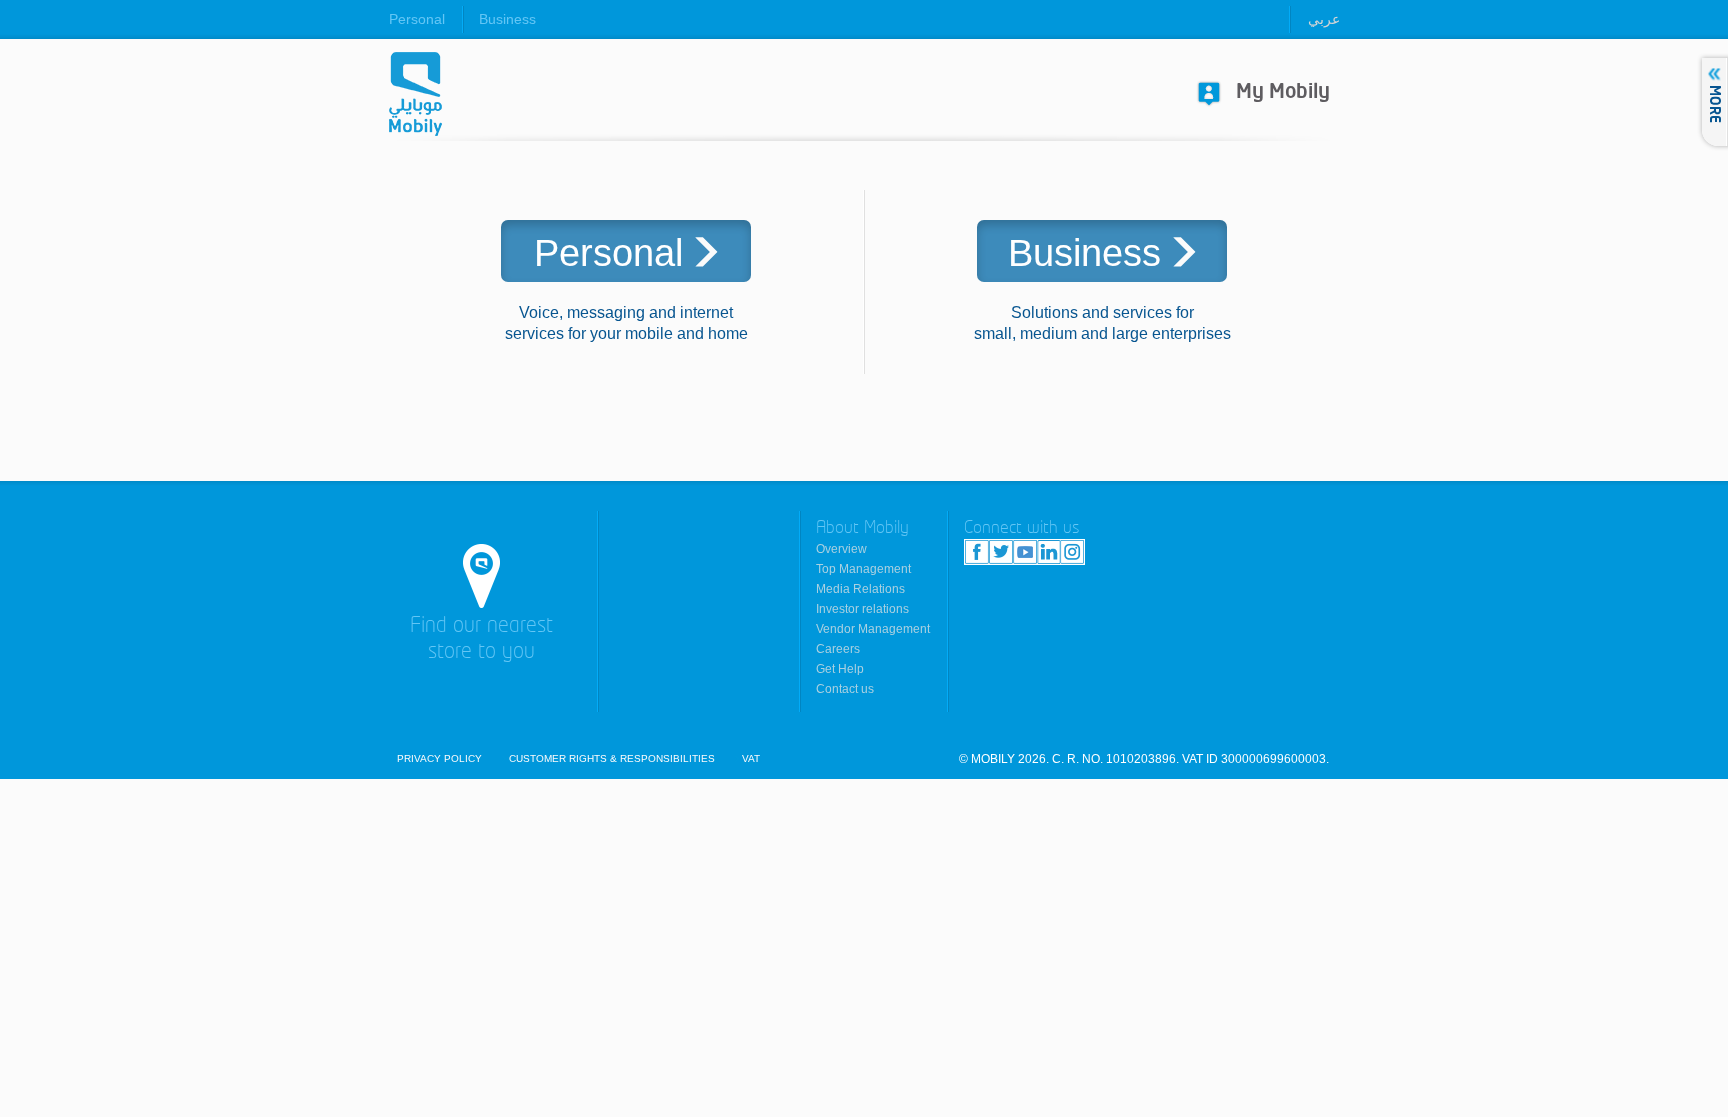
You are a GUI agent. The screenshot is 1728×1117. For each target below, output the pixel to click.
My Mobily (1283, 92)
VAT (751, 759)
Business (507, 19)
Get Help (840, 669)
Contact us (845, 689)
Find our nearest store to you (481, 639)
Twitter (1001, 552)
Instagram (1072, 552)
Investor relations (862, 609)
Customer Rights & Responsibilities (612, 759)
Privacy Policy (439, 759)
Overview (841, 549)
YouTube (1025, 552)
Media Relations (860, 589)
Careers (838, 649)
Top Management (863, 569)
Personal (417, 19)
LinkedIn (1048, 552)
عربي (1324, 19)
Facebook (977, 552)
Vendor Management (873, 629)
